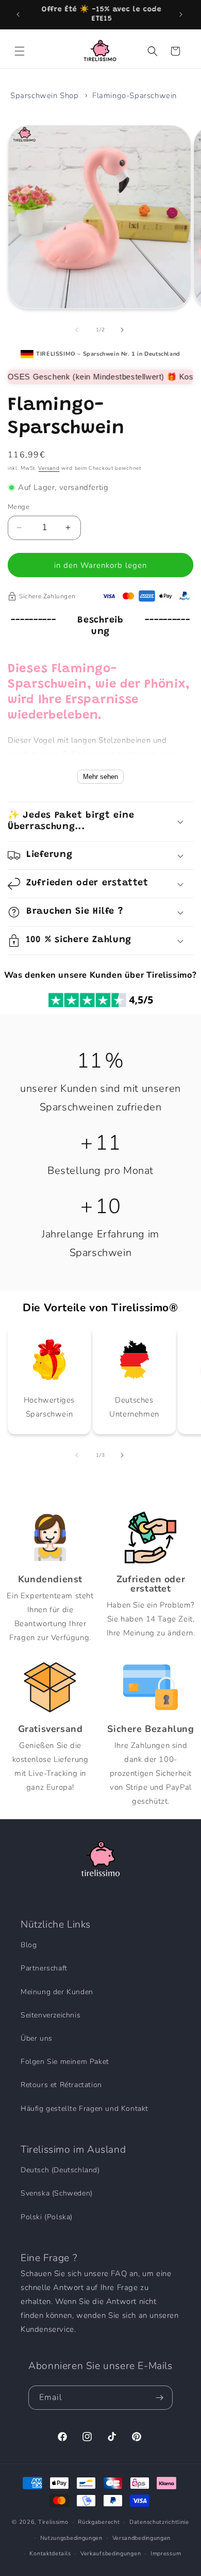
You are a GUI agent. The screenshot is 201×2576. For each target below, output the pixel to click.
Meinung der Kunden (57, 1992)
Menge (19, 507)
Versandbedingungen (142, 2538)
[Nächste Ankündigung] (182, 14)
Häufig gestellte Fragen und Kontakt (85, 2109)
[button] (21, 51)
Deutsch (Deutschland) (60, 2170)
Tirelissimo (53, 2522)
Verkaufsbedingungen (111, 2554)
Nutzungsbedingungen (71, 2538)
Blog (29, 1945)
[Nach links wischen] (78, 330)
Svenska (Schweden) (57, 2193)
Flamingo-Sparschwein (135, 96)
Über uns (37, 2038)
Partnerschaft (44, 1968)
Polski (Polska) (47, 2217)
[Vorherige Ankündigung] (19, 14)
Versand (49, 468)
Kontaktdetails (50, 2554)
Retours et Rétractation (61, 2085)
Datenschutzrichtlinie (159, 2522)
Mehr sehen (100, 777)
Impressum (166, 2554)
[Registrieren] (161, 2398)
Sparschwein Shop (45, 96)
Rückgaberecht (99, 2522)
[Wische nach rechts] (123, 330)
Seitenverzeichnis (51, 2015)
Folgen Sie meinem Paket (65, 2062)
